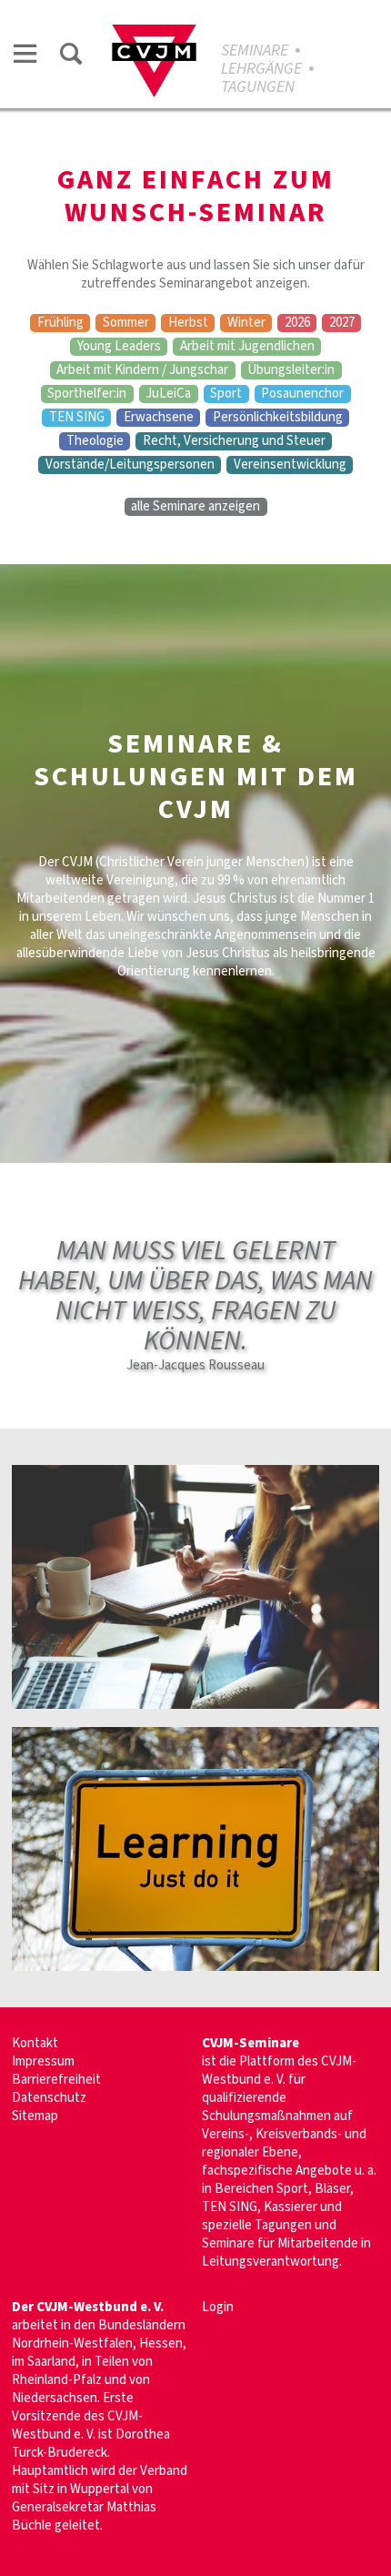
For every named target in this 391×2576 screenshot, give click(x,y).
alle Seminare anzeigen (195, 507)
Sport (226, 394)
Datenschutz (49, 2098)
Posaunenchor (302, 394)
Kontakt (35, 2043)
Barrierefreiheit (56, 2080)
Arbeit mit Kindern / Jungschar (142, 370)
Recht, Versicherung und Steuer (234, 441)
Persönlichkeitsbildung (278, 418)
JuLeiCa (168, 394)
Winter (246, 323)
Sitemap (35, 2116)
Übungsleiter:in (291, 370)
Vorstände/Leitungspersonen (130, 465)
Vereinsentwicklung (290, 465)
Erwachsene (159, 418)
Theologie (95, 441)
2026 (297, 323)
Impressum (43, 2061)
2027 (342, 323)
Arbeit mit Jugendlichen (247, 347)
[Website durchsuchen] (71, 57)
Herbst (188, 323)
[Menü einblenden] (25, 57)
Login (218, 2307)
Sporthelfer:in (87, 394)
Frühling (60, 323)
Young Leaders (119, 347)
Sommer (126, 323)
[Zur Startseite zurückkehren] (154, 33)
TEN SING (77, 418)
